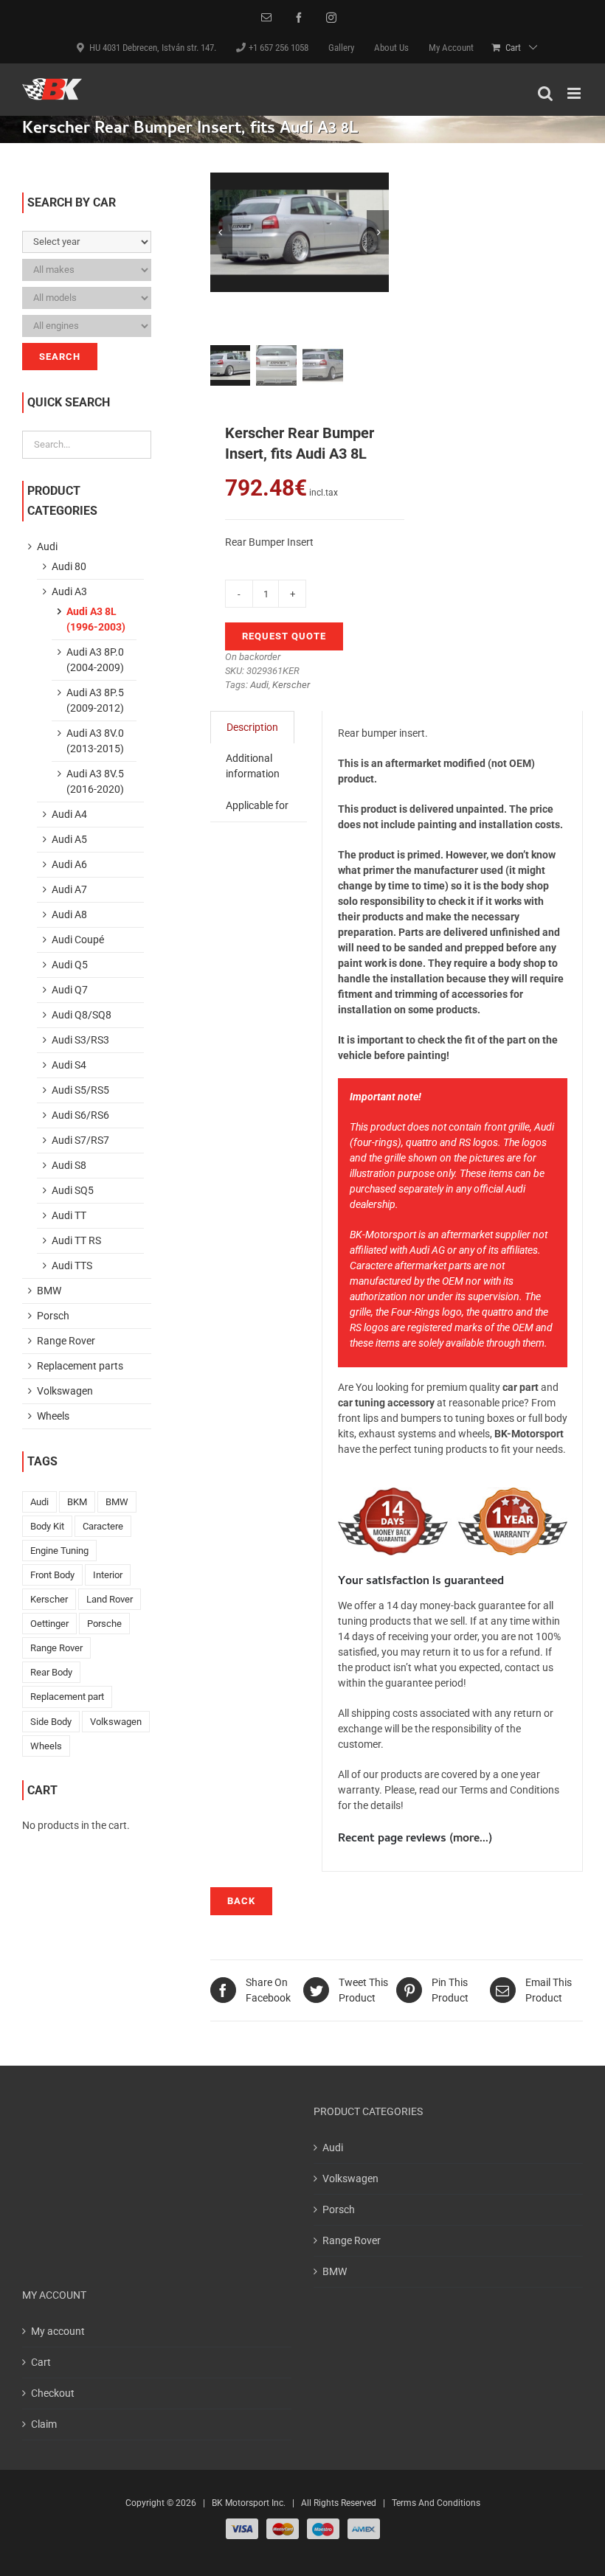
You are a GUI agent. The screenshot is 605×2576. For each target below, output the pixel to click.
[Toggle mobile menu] (575, 93)
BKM (77, 1502)
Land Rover (110, 1599)
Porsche (104, 1624)
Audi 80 (69, 566)
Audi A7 (69, 889)
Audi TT (69, 1215)
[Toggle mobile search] (545, 93)
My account (58, 2331)
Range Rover (66, 1341)
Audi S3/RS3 (80, 1040)
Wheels (53, 1416)
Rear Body (51, 1672)
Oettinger (49, 1624)
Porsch (53, 1316)
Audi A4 (69, 814)
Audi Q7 (70, 990)
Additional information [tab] (253, 766)
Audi (259, 685)
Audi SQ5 (73, 1190)
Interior (108, 1575)
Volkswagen (65, 1391)
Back (241, 1901)
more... (471, 1839)
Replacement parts (80, 1366)
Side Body (51, 1722)
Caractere (103, 1526)
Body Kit (47, 1526)
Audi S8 (69, 1165)
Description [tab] (252, 727)
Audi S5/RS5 (80, 1090)
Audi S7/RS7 (80, 1140)
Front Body (52, 1575)
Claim (44, 2424)
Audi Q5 (70, 965)
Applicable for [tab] (257, 805)
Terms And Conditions (436, 2503)
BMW (49, 1291)
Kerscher (291, 685)
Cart (41, 2362)
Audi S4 (69, 1065)
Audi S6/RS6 (80, 1115)
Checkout (53, 2393)
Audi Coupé (78, 940)
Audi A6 (69, 864)
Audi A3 (69, 591)
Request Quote (284, 636)
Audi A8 (69, 914)
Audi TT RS (76, 1240)
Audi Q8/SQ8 (82, 1015)
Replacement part (67, 1697)
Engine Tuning (59, 1551)
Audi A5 (69, 839)
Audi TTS (72, 1266)
